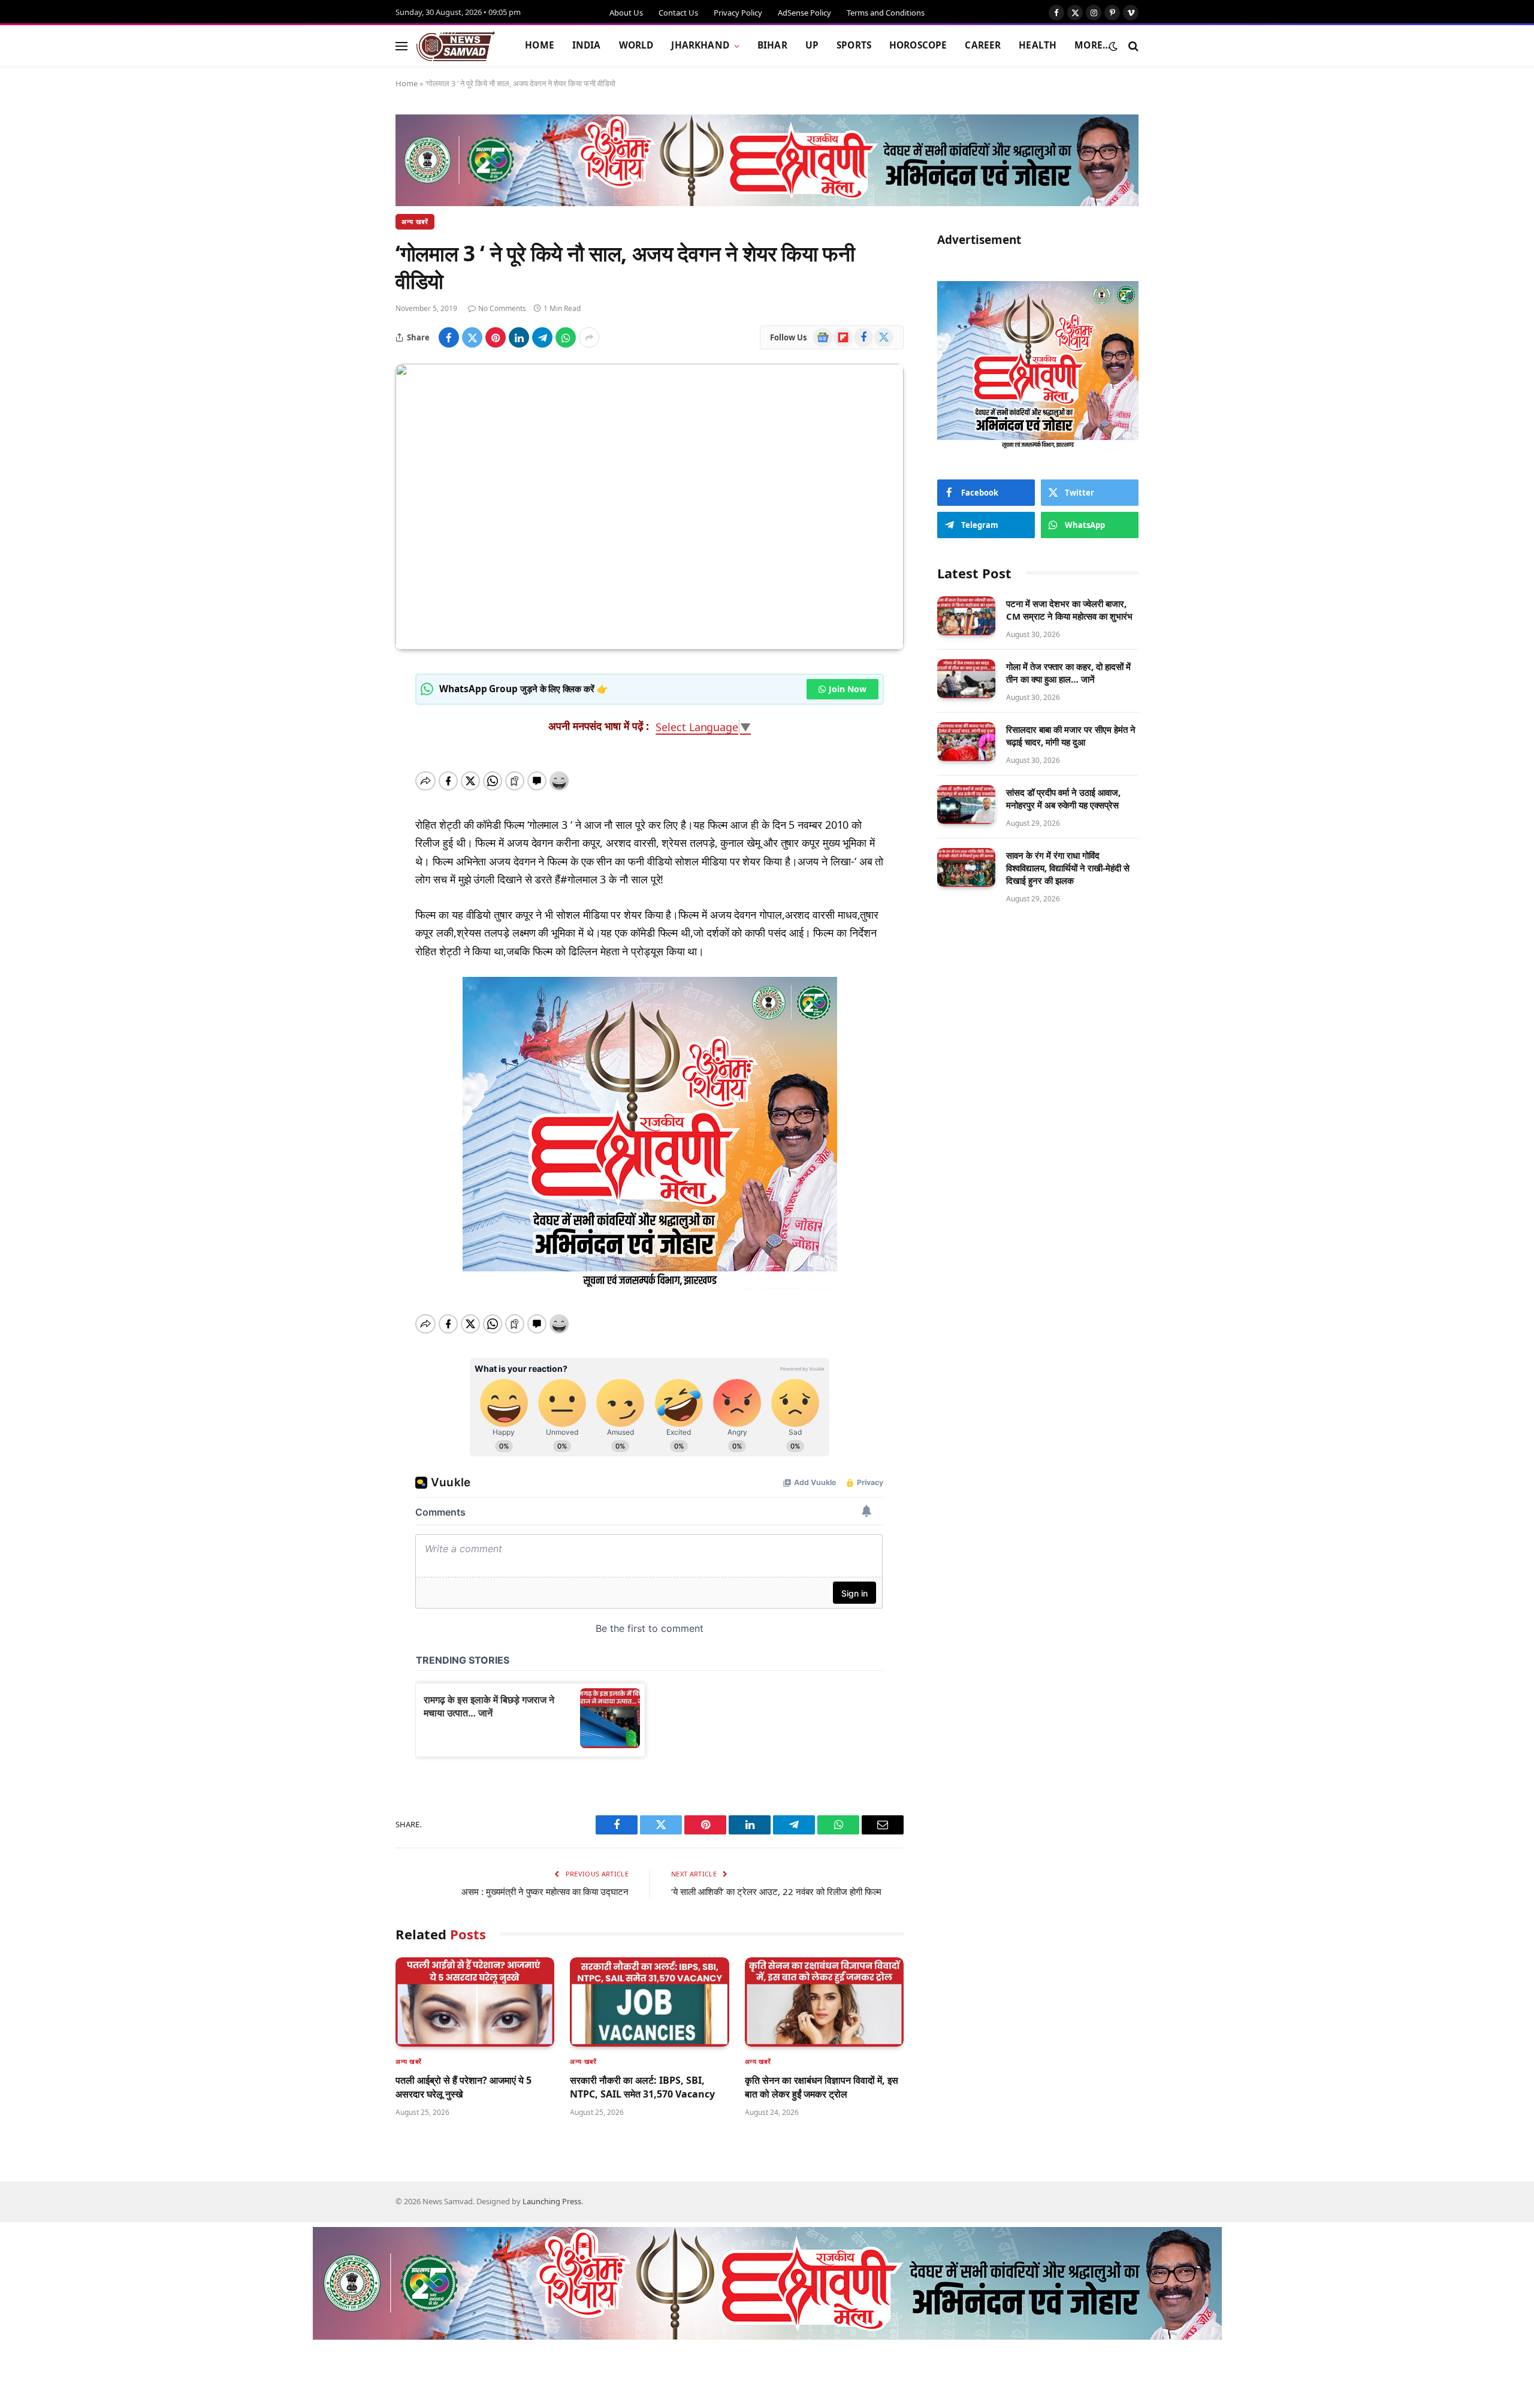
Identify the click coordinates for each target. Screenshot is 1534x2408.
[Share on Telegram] (542, 337)
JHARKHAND (700, 45)
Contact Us (678, 13)
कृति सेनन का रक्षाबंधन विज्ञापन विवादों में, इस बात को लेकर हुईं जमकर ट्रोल (822, 2087)
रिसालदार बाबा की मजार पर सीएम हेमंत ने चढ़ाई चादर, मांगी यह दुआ (1071, 736)
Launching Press (552, 2201)
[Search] (1132, 46)
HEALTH (1038, 45)
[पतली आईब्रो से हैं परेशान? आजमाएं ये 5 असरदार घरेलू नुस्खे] (475, 2002)
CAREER (983, 45)
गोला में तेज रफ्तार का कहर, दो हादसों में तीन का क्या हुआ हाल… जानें (1068, 673)
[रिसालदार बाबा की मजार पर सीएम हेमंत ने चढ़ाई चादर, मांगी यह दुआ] (966, 742)
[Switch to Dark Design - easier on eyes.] (1113, 46)
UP (812, 45)
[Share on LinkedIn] (519, 337)
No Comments (502, 308)
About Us (626, 13)
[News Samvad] (456, 46)
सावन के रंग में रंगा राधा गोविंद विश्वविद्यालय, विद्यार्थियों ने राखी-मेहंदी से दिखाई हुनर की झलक (1068, 868)
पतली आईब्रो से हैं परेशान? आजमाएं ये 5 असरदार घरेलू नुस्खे (463, 2087)
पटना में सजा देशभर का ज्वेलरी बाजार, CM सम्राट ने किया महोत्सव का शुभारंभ (1069, 610)
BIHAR (772, 45)
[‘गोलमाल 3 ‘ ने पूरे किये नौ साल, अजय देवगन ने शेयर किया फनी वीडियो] (650, 507)
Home (407, 83)
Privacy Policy (738, 13)
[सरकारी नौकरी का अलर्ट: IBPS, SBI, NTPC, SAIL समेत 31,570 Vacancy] (649, 2002)
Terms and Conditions (886, 13)
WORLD (636, 45)
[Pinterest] (354, 795)
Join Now (847, 689)
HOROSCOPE (918, 45)
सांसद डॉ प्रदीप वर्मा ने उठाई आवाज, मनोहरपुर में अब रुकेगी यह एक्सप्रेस (1063, 799)
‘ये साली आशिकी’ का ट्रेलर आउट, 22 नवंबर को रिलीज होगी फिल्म (776, 1891)
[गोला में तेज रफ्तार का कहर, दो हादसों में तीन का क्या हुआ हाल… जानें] (966, 679)
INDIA (587, 45)
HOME (540, 45)
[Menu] (401, 46)
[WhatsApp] (354, 853)
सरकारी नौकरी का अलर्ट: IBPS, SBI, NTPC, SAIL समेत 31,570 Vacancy (642, 2087)
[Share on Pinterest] (496, 337)
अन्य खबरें (415, 221)
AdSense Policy (804, 13)
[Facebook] (354, 709)
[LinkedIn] (354, 767)
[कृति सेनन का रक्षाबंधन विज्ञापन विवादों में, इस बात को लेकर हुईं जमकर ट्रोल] (824, 2002)
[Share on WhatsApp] (566, 337)
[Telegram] (354, 824)
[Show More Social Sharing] (589, 337)
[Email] (354, 882)
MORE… (1092, 45)
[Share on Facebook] (449, 337)
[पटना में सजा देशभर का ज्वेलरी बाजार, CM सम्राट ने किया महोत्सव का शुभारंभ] (966, 616)
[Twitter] (354, 738)
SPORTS (854, 45)
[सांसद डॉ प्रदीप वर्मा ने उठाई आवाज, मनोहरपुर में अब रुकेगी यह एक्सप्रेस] (966, 805)
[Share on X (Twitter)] (472, 337)
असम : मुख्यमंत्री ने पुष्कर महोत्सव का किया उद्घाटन (545, 1891)
